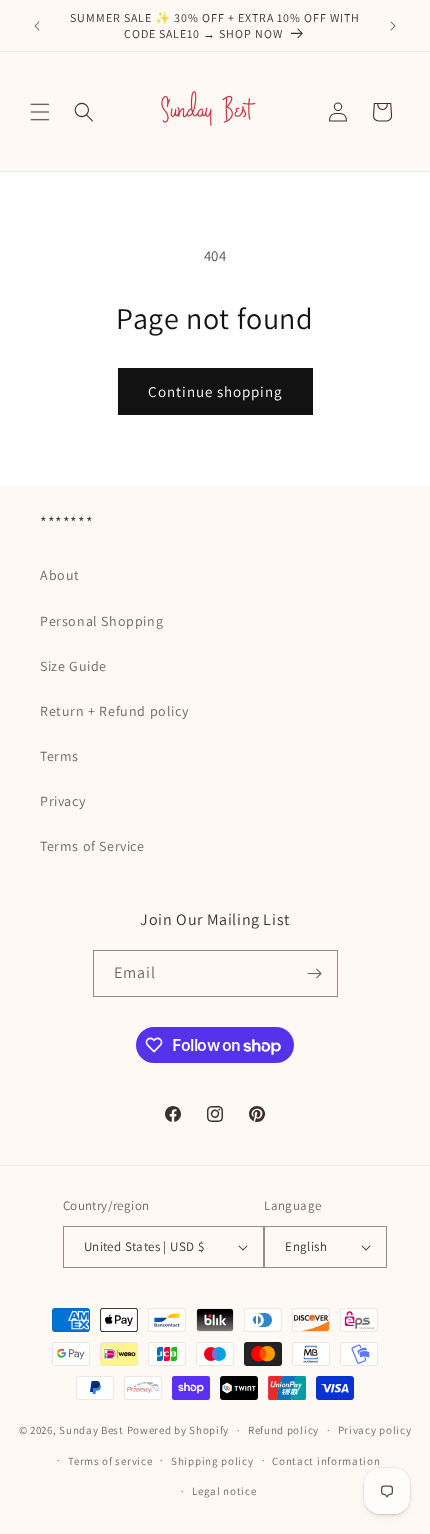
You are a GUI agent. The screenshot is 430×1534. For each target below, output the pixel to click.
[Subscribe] (315, 973)
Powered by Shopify (178, 1430)
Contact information (326, 1461)
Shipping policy (212, 1461)
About (60, 575)
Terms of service (110, 1461)
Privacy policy (375, 1430)
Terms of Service (92, 846)
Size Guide (73, 666)
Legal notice (224, 1491)
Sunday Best (91, 1430)
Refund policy (283, 1430)
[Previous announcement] (37, 26)
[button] (40, 112)
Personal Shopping (101, 621)
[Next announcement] (393, 26)
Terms (59, 756)
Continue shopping (215, 391)
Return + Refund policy (114, 711)
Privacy (62, 801)
